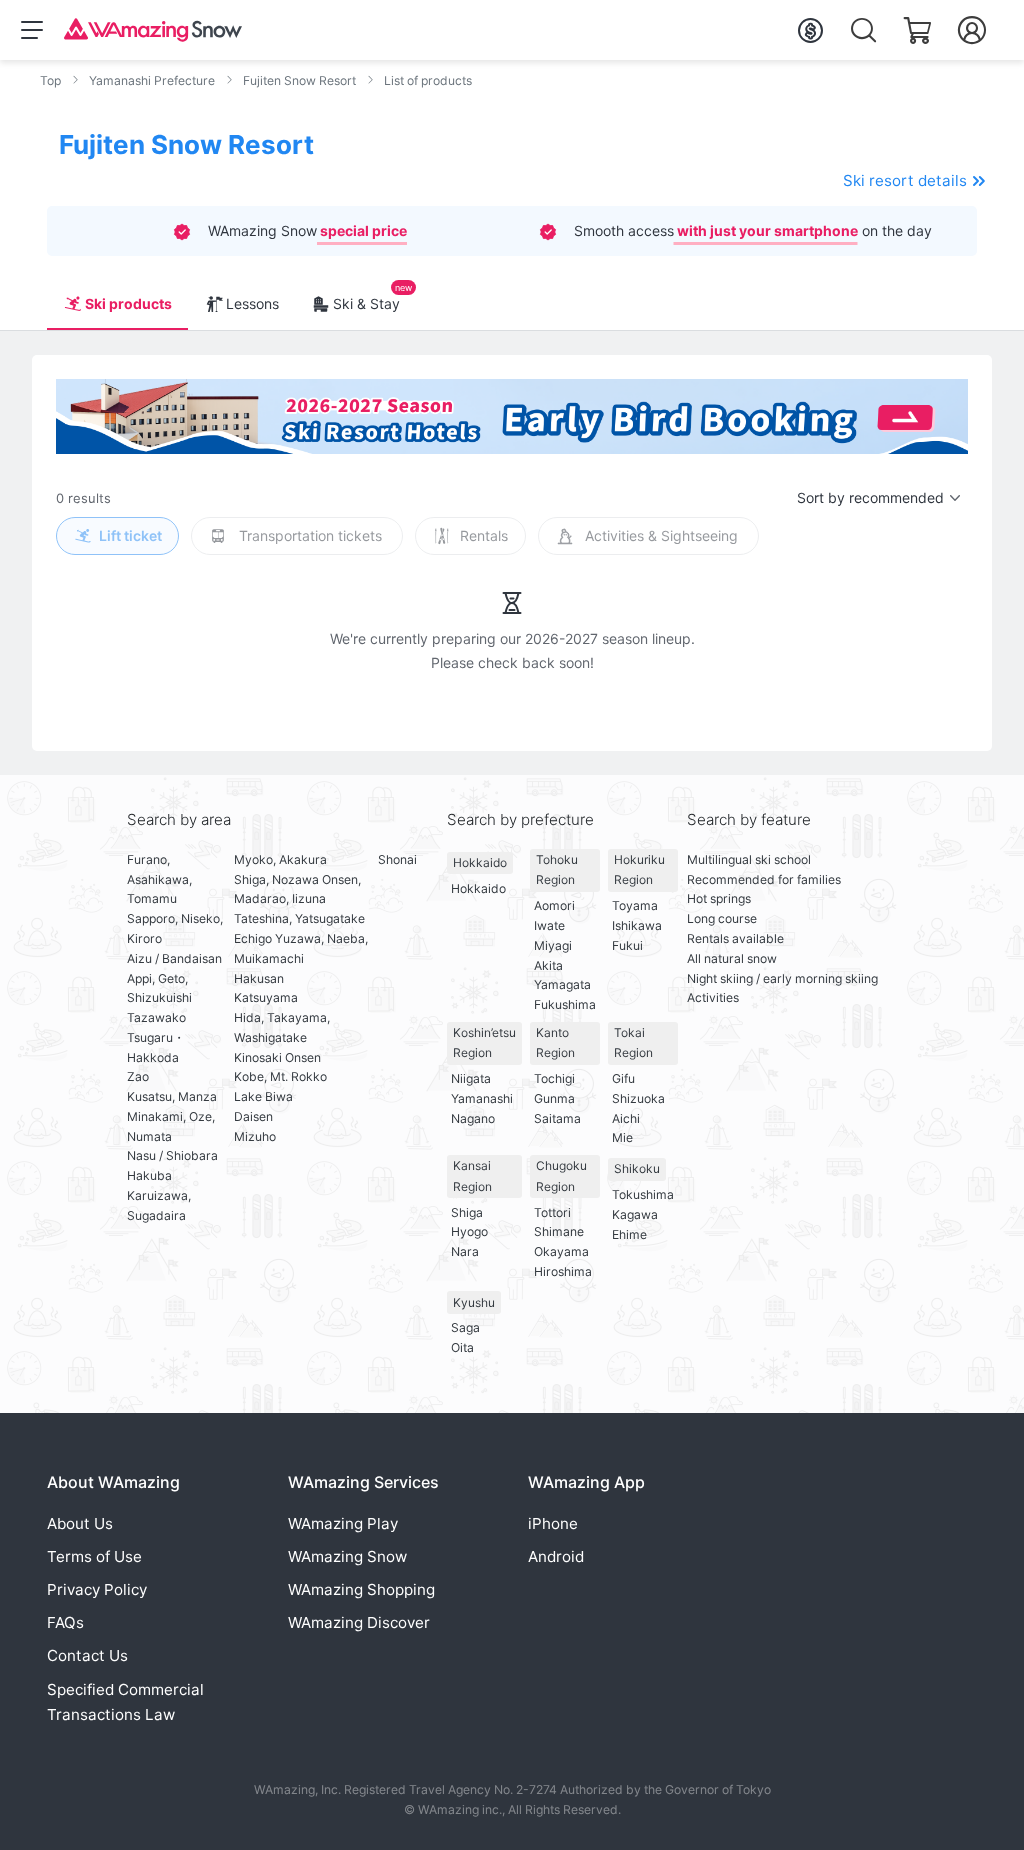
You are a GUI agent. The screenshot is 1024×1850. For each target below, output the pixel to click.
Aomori (554, 905)
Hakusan (259, 978)
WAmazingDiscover (359, 1622)
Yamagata (562, 984)
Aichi (626, 1118)
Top (50, 80)
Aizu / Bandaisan (174, 958)
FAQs (65, 1622)
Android (556, 1556)
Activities (713, 997)
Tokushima (643, 1194)
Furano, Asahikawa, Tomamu (159, 879)
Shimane (559, 1231)
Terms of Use (94, 1556)
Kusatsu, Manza (172, 1096)
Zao (138, 1076)
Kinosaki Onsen (277, 1057)
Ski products (128, 303)
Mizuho (255, 1136)
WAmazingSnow (347, 1556)
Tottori (552, 1212)
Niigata (471, 1078)
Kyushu (474, 1302)
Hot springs (719, 898)
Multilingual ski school (749, 859)
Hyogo (469, 1231)
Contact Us (87, 1655)
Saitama (557, 1118)
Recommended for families (764, 879)
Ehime (629, 1234)
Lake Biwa (263, 1096)
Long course (722, 918)
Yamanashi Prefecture (152, 80)
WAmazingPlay (343, 1523)
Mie (622, 1137)
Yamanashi (482, 1098)
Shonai (397, 859)
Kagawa (635, 1214)
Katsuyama (266, 997)
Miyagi (553, 945)
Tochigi (554, 1078)
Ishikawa (637, 925)
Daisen (253, 1116)
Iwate (549, 925)
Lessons (252, 303)
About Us (80, 1523)
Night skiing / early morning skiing (782, 978)
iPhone (553, 1523)
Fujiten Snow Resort (299, 80)
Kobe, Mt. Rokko (280, 1076)
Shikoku (637, 1168)
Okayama (561, 1251)
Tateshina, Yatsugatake (299, 918)
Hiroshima (563, 1271)
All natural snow (732, 958)
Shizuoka (638, 1098)
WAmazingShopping (361, 1589)
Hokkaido (480, 862)
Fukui (627, 945)
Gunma (554, 1098)
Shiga (467, 1212)
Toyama (635, 905)
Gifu (623, 1078)
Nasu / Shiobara (172, 1155)
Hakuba (149, 1175)
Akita (548, 965)
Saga (465, 1327)
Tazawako (156, 1017)
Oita (462, 1347)
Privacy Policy (97, 1589)
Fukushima (565, 1004)
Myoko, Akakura (280, 859)
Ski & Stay (366, 303)
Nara (465, 1251)
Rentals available (735, 938)
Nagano (473, 1118)
